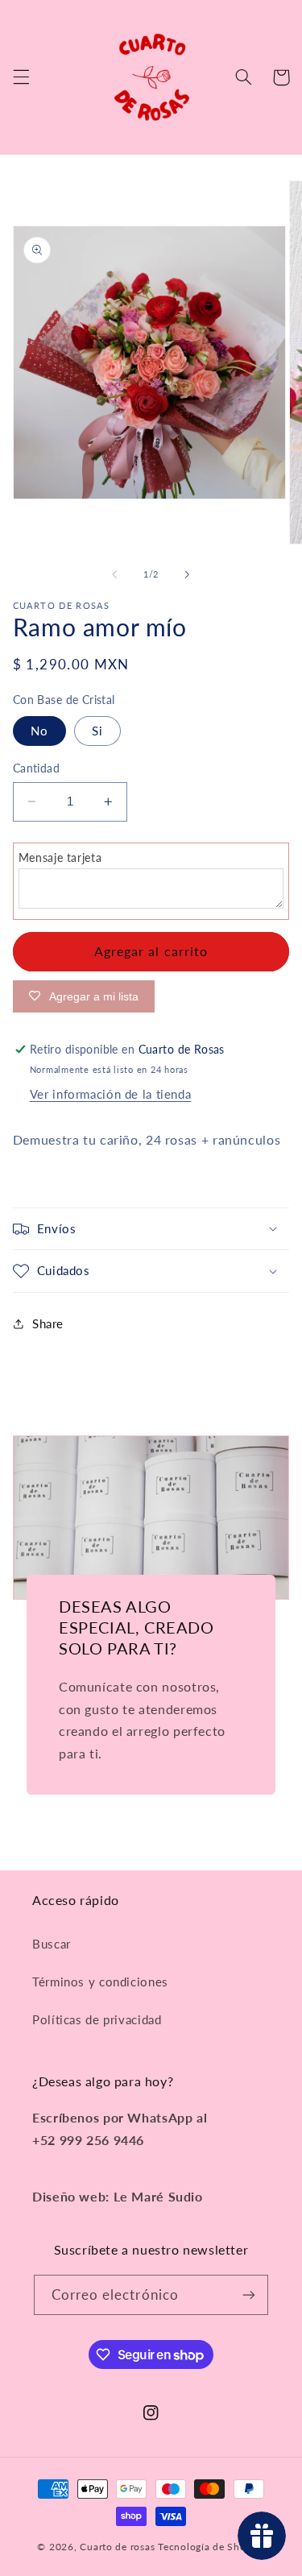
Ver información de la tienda (111, 1094)
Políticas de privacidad (97, 2019)
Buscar (52, 1944)
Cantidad (36, 768)
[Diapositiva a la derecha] (188, 575)
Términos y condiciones (100, 1982)
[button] (21, 77)
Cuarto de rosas (117, 2547)
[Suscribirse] (249, 2294)
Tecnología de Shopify (211, 2547)
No (39, 731)
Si (97, 731)
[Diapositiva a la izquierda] (114, 575)
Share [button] (48, 1323)
